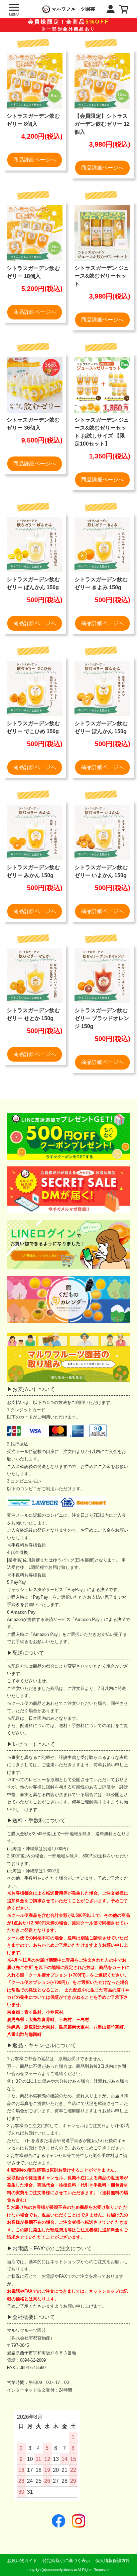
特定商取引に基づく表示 (66, 2561)
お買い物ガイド (22, 2561)
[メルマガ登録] (69, 1190)
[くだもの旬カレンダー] (69, 1299)
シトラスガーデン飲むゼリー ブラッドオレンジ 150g (102, 1018)
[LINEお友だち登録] (69, 1136)
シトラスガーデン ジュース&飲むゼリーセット (102, 276)
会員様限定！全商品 (68, 25)
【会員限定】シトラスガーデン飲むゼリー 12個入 (102, 124)
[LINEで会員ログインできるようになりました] (69, 1244)
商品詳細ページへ (35, 160)
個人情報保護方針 (113, 2561)
